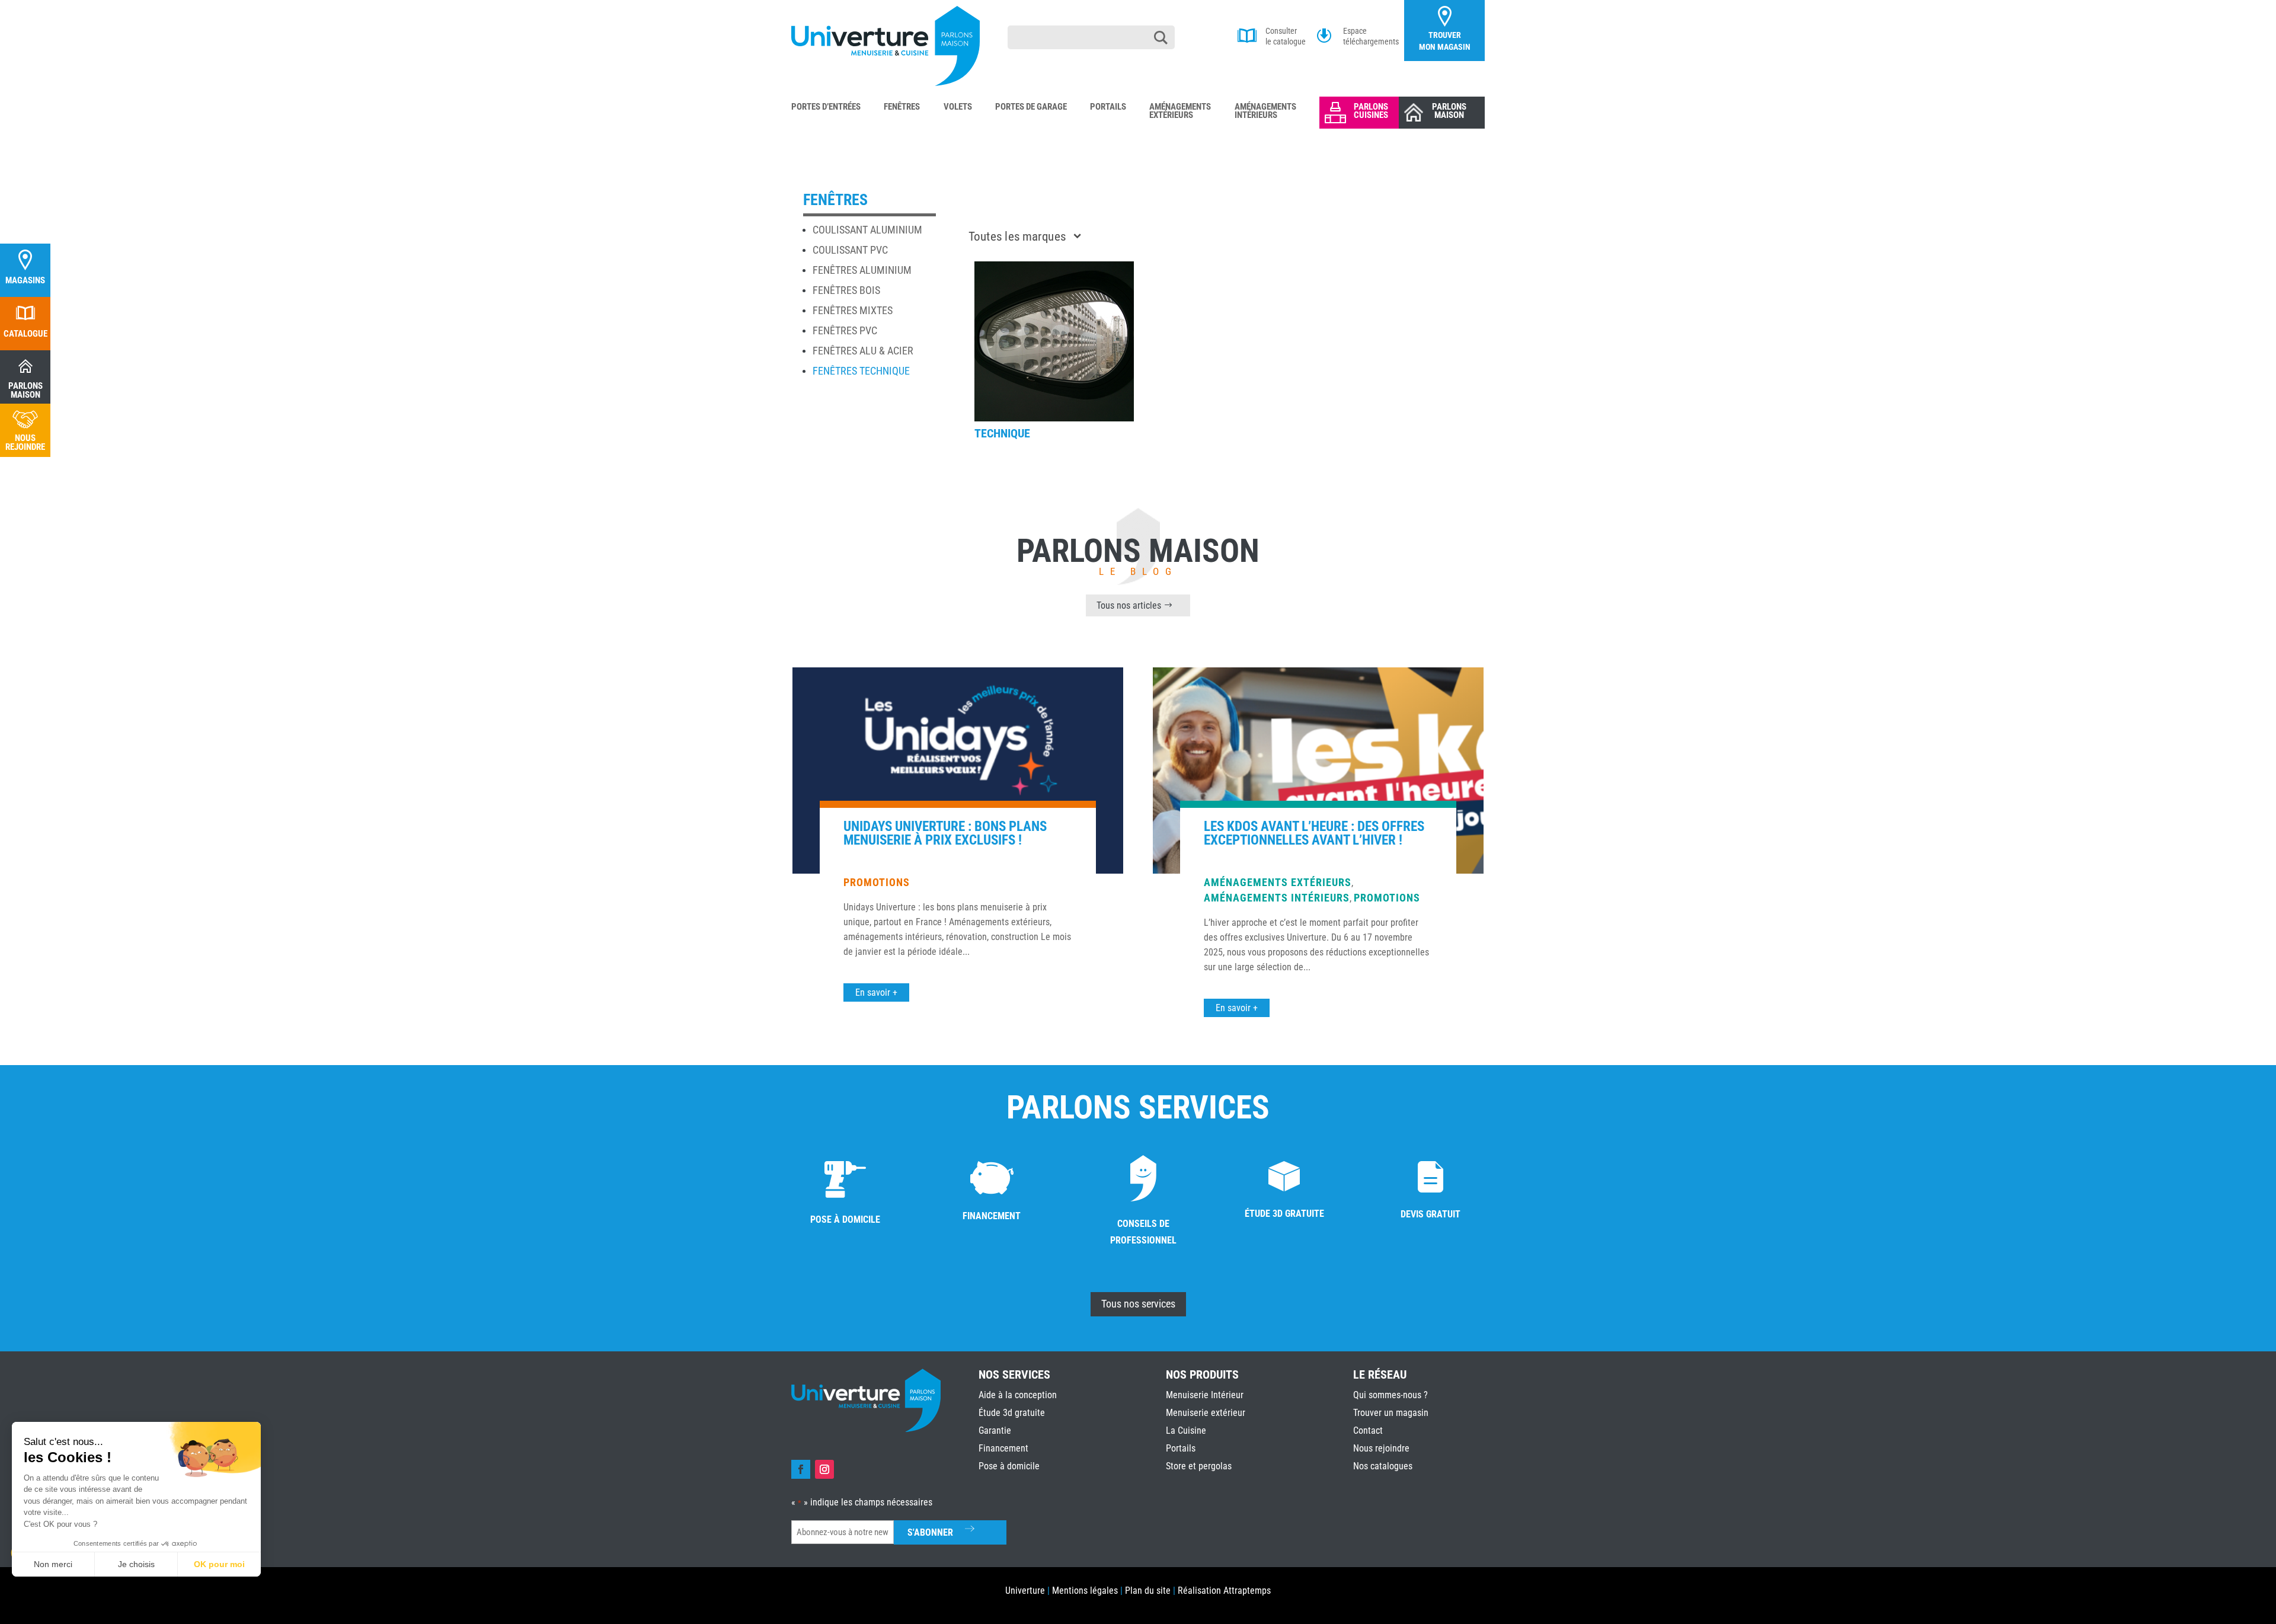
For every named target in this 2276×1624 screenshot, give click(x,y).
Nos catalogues (1383, 1466)
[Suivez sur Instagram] (824, 1469)
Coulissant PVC (850, 250)
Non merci (53, 1564)
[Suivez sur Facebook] (801, 1469)
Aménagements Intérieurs (1265, 111)
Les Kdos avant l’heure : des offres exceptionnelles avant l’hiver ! (1314, 833)
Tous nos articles (1129, 605)
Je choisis (136, 1564)
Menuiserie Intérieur (1205, 1395)
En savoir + (876, 992)
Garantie (995, 1430)
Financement (1003, 1448)
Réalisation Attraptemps (1224, 1591)
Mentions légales (1085, 1591)
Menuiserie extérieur (1206, 1413)
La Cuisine (1186, 1430)
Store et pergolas (1199, 1466)
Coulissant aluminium (867, 230)
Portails (1108, 107)
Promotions (877, 882)
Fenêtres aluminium (862, 270)
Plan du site (1148, 1591)
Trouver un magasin (1391, 1413)
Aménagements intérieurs (1277, 898)
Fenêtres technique (861, 371)
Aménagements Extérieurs (1180, 111)
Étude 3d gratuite (1012, 1413)
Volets (958, 107)
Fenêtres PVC (845, 330)
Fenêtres (902, 107)
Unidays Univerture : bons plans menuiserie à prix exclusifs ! (945, 833)
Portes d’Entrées (826, 107)
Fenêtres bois (846, 290)
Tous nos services (1138, 1304)
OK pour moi (219, 1564)
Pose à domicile (1009, 1466)
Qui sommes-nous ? (1390, 1395)
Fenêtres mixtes (853, 310)
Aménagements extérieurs (1278, 882)
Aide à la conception (1018, 1395)
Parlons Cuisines (1371, 111)
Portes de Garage (1031, 107)
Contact (1368, 1430)
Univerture (1025, 1591)
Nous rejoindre (1381, 1448)
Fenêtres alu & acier (863, 351)
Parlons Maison (1449, 111)
